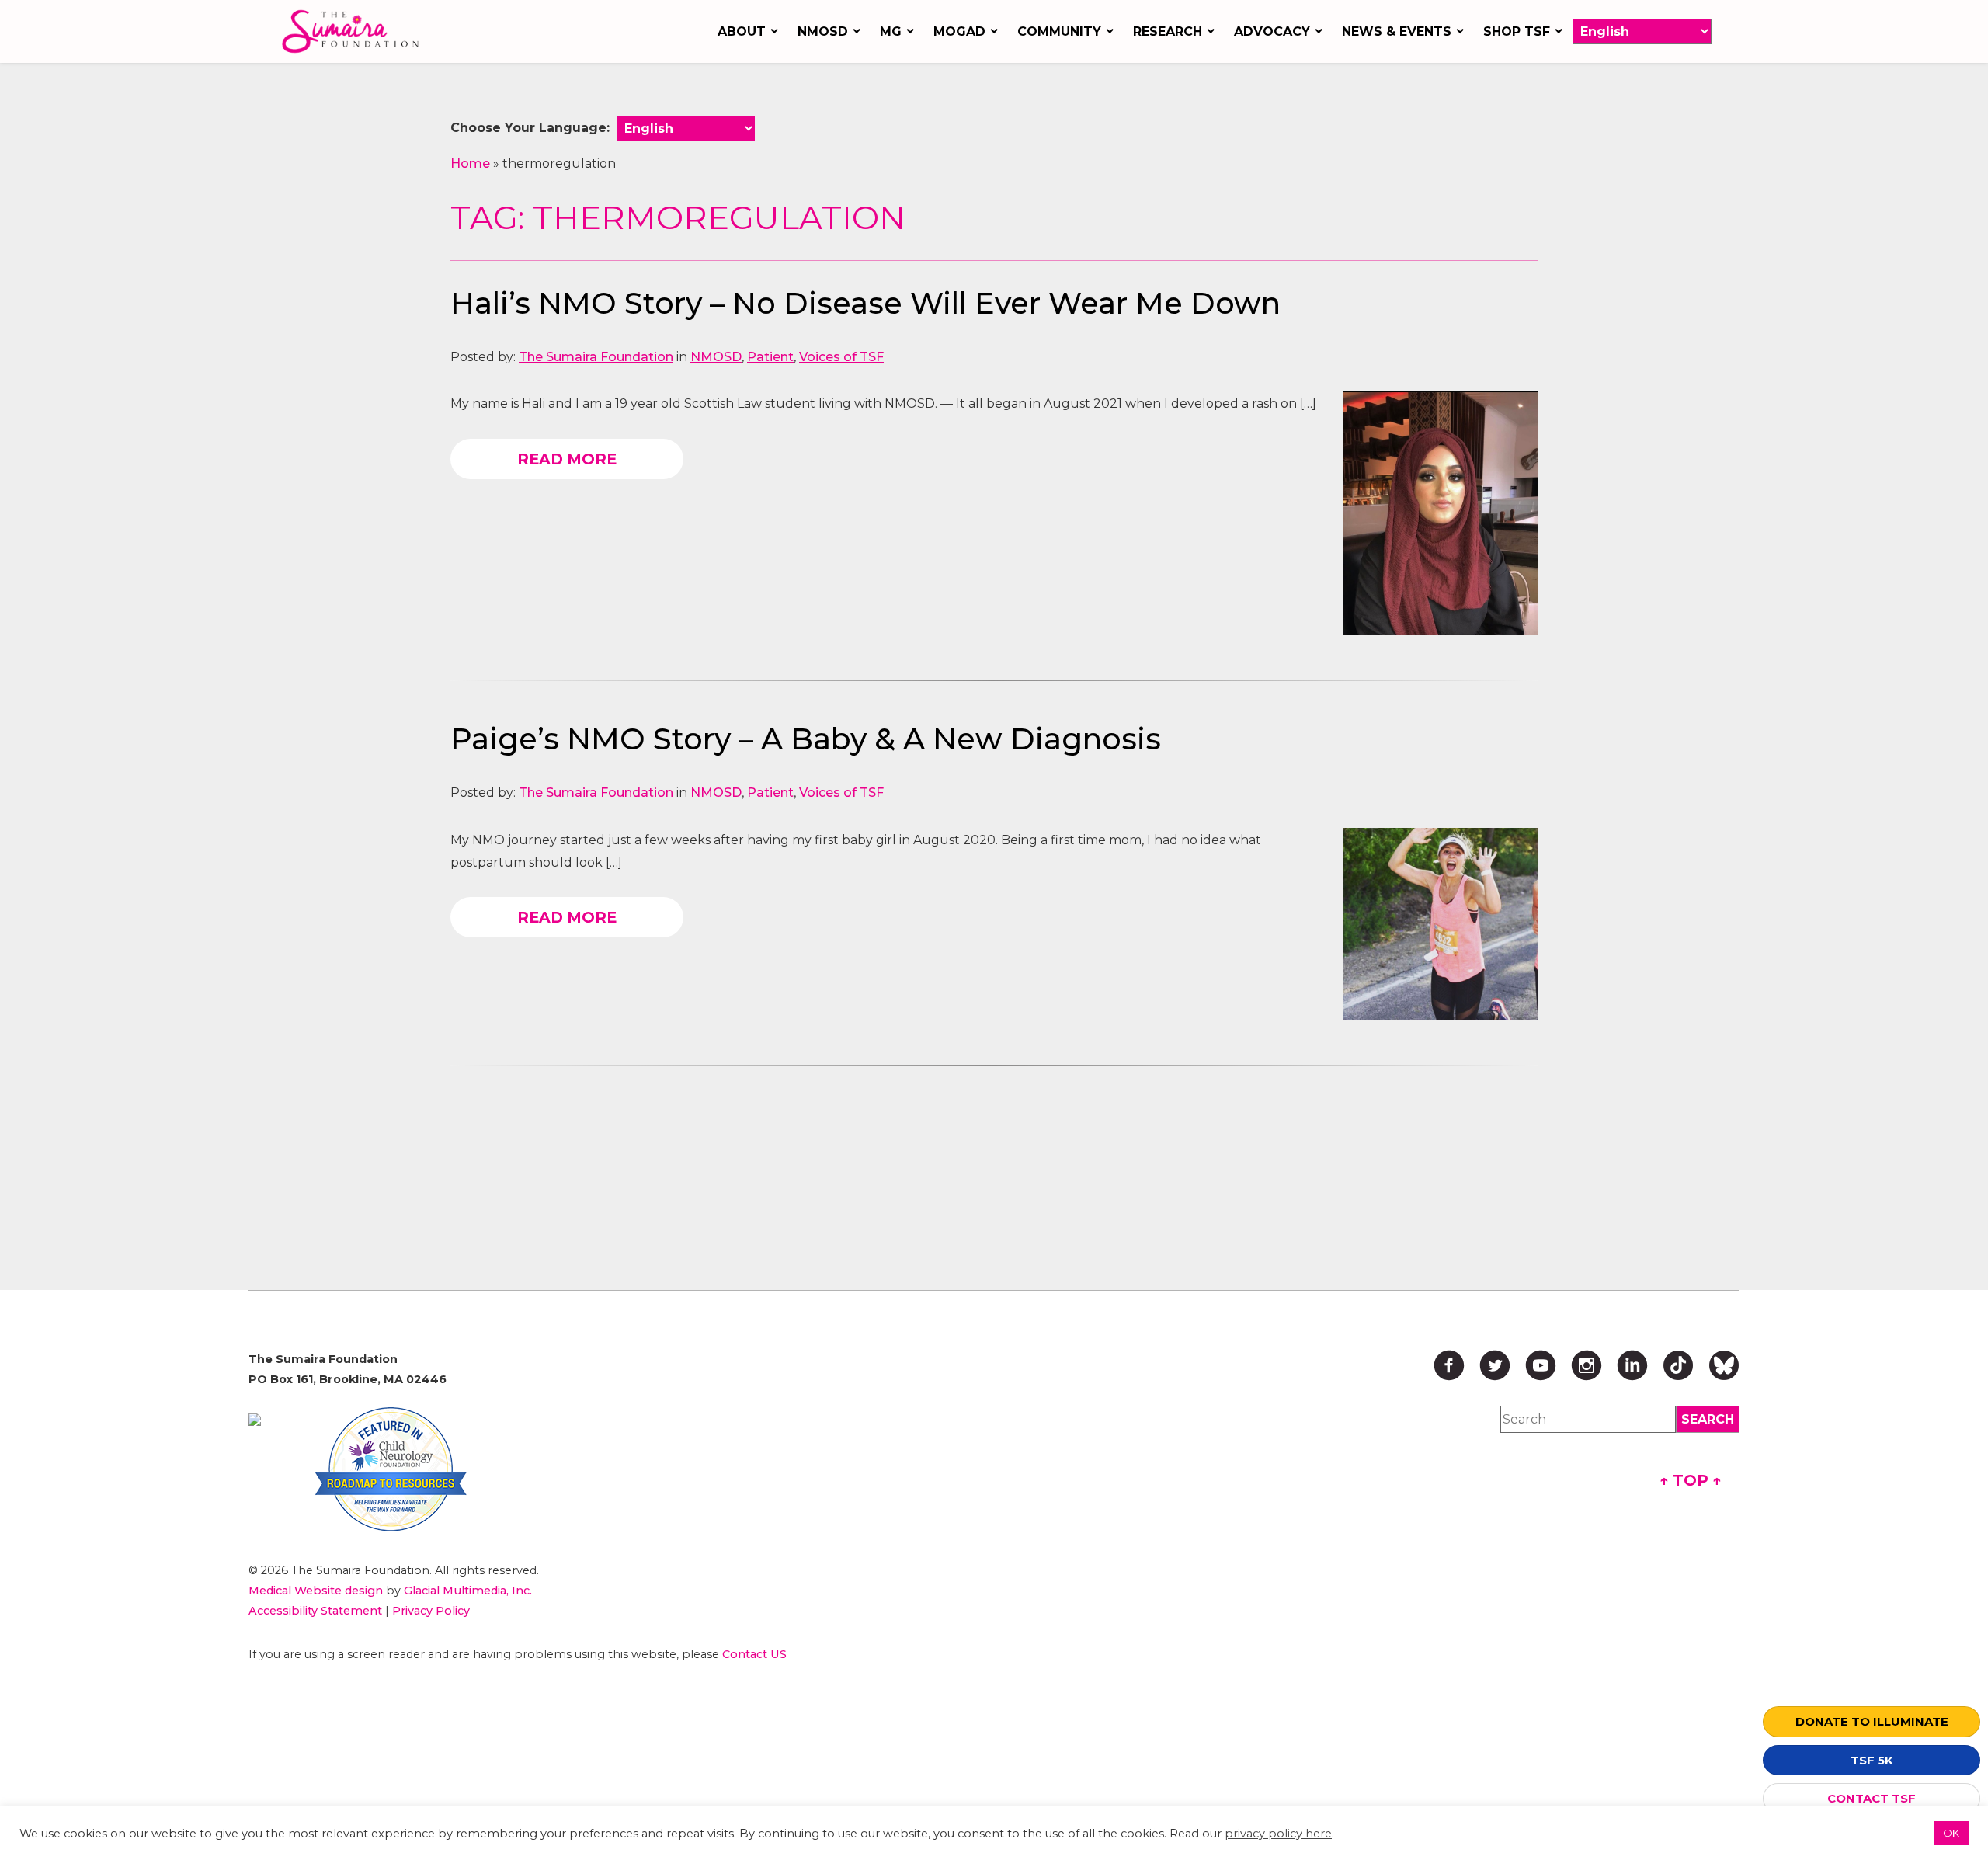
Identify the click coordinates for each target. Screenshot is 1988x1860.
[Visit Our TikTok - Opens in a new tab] (1678, 1365)
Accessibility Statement (315, 1611)
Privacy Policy (431, 1611)
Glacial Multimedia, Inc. (468, 1591)
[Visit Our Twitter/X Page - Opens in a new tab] (1495, 1365)
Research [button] (1168, 31)
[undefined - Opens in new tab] (255, 1420)
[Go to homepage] (354, 31)
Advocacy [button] (1272, 31)
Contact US (754, 1654)
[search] (1708, 1419)
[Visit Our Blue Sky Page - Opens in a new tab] (1724, 1365)
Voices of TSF (841, 357)
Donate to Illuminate (1872, 1721)
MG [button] (891, 31)
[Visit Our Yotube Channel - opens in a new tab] (1541, 1365)
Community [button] (1059, 31)
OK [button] (1951, 1833)
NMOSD (716, 357)
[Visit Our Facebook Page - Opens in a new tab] (1449, 1365)
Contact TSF (1872, 1798)
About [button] (742, 31)
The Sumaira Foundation (596, 357)
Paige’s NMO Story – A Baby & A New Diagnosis (806, 739)
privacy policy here (1278, 1834)
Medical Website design (316, 1591)
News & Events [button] (1397, 31)
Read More (567, 459)
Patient (770, 357)
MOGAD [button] (959, 31)
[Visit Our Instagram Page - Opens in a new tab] (1587, 1365)
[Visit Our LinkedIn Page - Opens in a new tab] (1632, 1365)
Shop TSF (1517, 31)
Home (470, 163)
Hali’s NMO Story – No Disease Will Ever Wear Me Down (865, 303)
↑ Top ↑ (1691, 1480)
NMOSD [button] (823, 31)
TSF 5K (1872, 1760)
